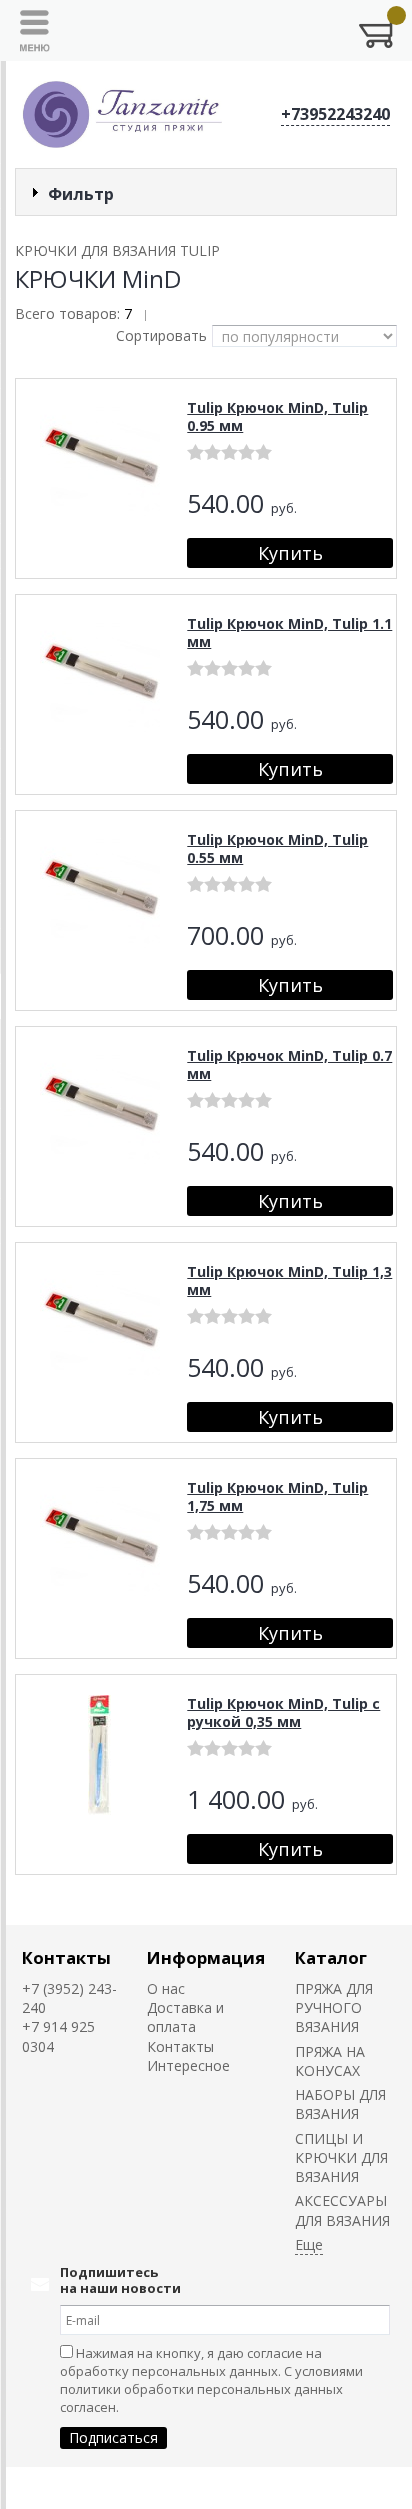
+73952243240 (335, 114)
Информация (206, 1957)
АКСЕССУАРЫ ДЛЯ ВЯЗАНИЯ (342, 2210)
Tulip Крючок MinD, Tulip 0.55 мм (277, 848)
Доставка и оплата (185, 2017)
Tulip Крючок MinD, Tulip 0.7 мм (289, 1064)
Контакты (66, 1957)
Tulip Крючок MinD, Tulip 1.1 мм (289, 632)
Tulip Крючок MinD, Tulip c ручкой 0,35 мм (283, 1712)
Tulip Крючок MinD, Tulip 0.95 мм (277, 416)
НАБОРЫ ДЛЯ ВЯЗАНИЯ (340, 2104)
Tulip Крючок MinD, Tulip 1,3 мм (289, 1280)
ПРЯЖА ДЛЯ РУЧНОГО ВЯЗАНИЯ (334, 2008)
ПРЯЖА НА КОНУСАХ (330, 2061)
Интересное (188, 2065)
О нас (166, 1988)
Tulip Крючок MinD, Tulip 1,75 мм (277, 1496)
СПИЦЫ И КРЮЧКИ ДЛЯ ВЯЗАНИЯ (341, 2158)
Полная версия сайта (81, 2488)
